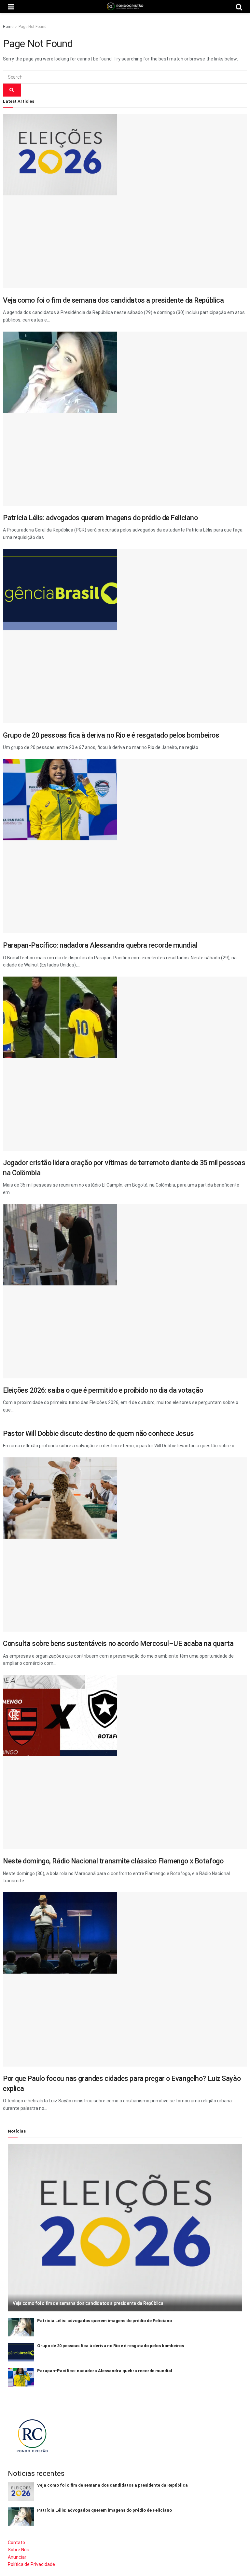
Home (8, 27)
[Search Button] (12, 90)
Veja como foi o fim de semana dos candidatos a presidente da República (113, 300)
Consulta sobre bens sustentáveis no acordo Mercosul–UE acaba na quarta (118, 1643)
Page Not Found (33, 27)
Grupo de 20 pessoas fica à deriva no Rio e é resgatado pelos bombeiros (111, 735)
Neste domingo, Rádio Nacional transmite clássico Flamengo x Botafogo (113, 1861)
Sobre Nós (19, 2550)
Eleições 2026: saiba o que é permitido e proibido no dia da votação (103, 1390)
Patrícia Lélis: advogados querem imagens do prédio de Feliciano (100, 518)
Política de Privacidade (31, 2564)
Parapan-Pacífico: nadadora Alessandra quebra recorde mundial (100, 945)
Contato (16, 2543)
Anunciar (17, 2557)
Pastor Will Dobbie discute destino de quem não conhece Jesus (98, 1433)
